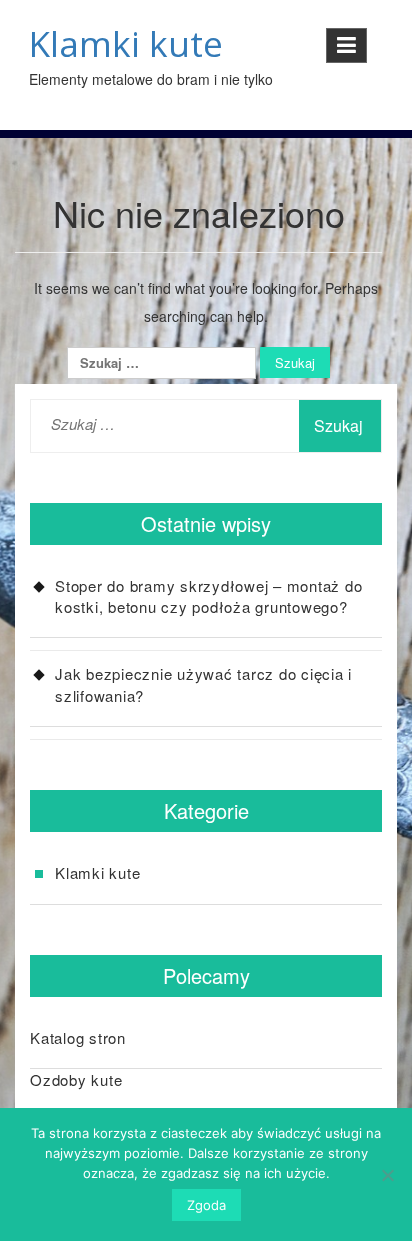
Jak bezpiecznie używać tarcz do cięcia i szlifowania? (203, 684)
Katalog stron (78, 1037)
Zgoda (206, 1205)
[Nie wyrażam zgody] (387, 1175)
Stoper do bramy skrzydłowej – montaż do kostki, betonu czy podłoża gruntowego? (208, 596)
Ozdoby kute (76, 1079)
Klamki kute (126, 43)
